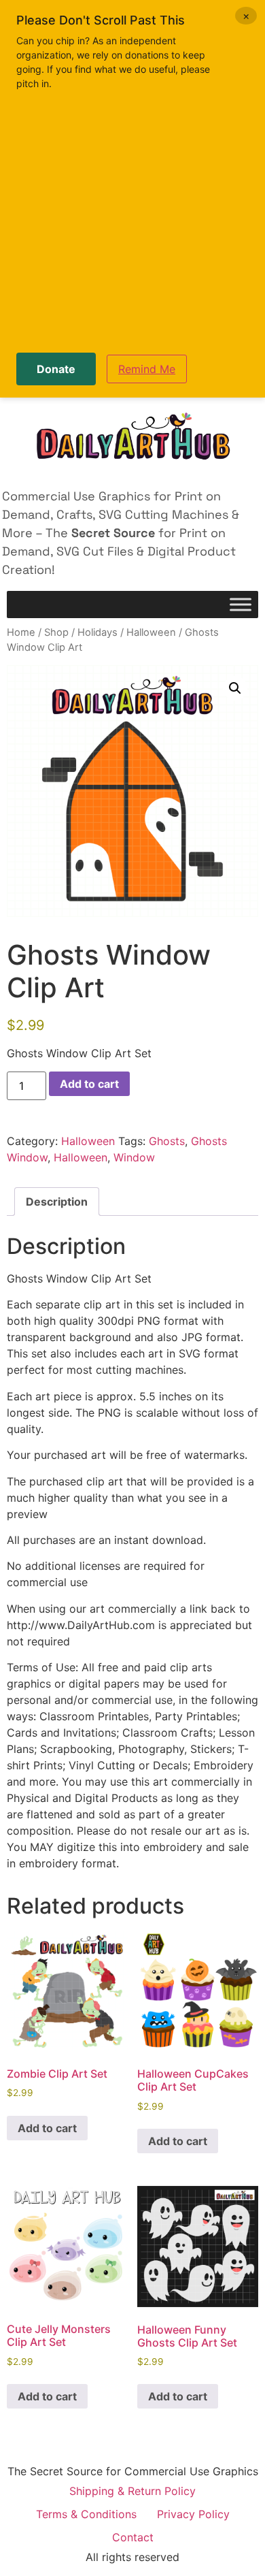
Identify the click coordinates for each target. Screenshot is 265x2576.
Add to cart (89, 1084)
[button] (235, 688)
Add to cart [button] (47, 2128)
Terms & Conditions (86, 2514)
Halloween (151, 632)
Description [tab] (57, 1202)
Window (134, 1157)
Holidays (98, 632)
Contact (133, 2537)
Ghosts (167, 1141)
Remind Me (147, 369)
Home (21, 632)
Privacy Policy (193, 2514)
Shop (56, 632)
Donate (56, 369)
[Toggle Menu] (241, 605)
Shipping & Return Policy (132, 2491)
